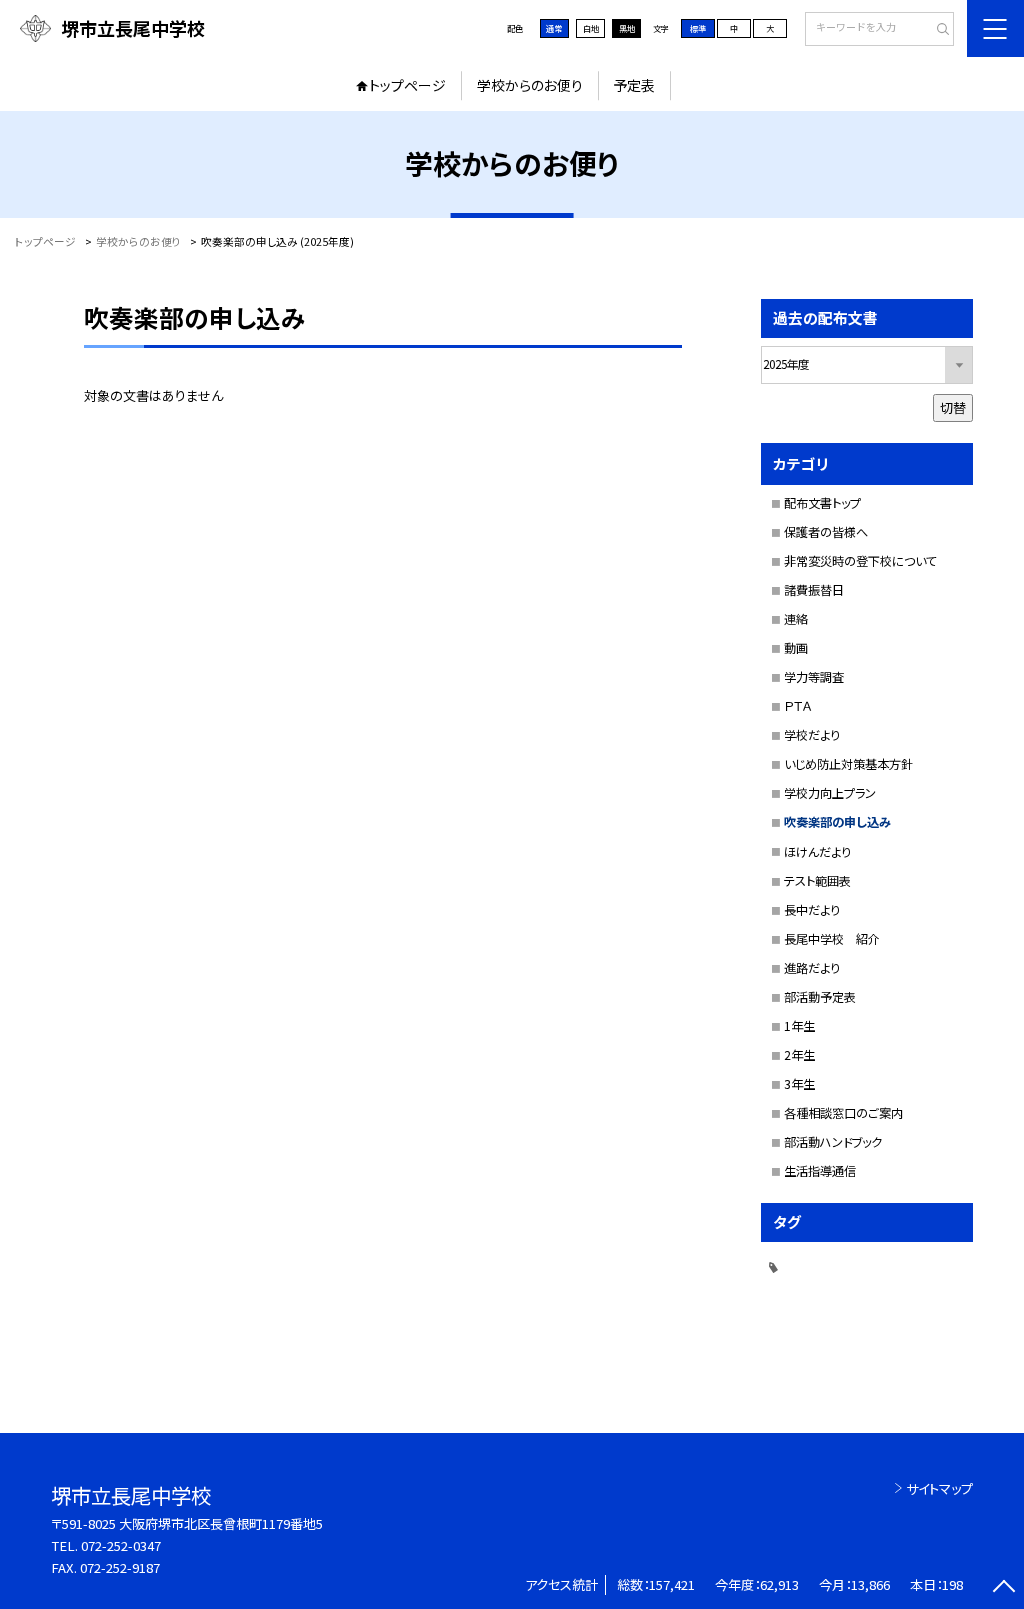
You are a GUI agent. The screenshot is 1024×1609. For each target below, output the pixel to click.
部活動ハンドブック (833, 1142)
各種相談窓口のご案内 (843, 1113)
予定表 (634, 85)
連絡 (796, 619)
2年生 (799, 1055)
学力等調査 (814, 677)
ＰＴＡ (797, 706)
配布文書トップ (822, 503)
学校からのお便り (530, 85)
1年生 (799, 1026)
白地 (591, 28)
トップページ (407, 85)
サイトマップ (939, 1488)
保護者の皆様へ (826, 532)
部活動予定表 (820, 997)
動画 (796, 648)
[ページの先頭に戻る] (1003, 1588)
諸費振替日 (814, 590)
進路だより (812, 968)
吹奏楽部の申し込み (837, 822)
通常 (554, 28)
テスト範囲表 (817, 881)
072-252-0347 (121, 1545)
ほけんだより (817, 852)
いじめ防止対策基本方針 (848, 764)
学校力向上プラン (830, 793)
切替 (953, 407)
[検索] (936, 30)
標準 (698, 28)
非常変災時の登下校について (860, 561)
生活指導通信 (820, 1171)
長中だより (812, 910)
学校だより (812, 735)
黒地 (627, 28)
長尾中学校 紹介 (832, 939)
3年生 (799, 1084)
